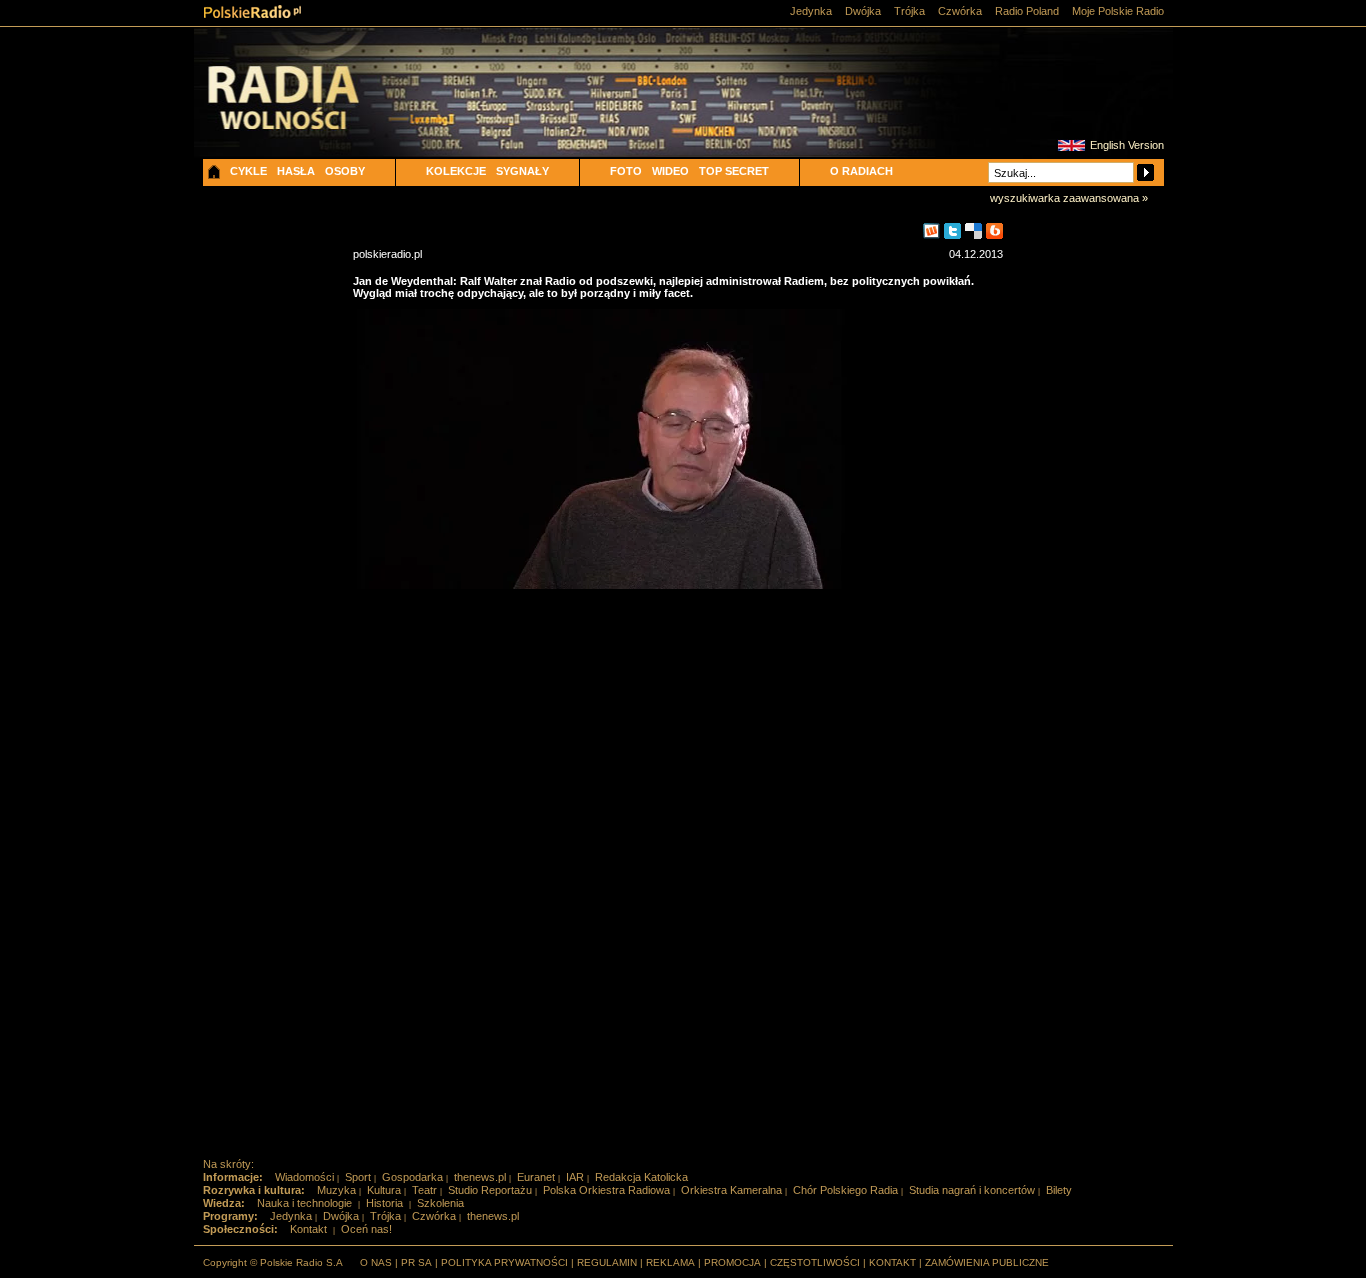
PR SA (416, 1262)
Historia (384, 1203)
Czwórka (960, 11)
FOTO (626, 171)
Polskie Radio (252, 11)
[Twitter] (952, 231)
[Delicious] (973, 231)
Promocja (732, 1262)
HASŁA (296, 171)
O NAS (376, 1262)
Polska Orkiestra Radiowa (606, 1190)
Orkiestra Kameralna (731, 1190)
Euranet (536, 1177)
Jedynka (811, 11)
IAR (575, 1177)
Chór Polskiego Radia (845, 1190)
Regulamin (607, 1262)
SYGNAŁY (522, 171)
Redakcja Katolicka (641, 1177)
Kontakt (308, 1229)
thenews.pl (480, 1177)
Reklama (670, 1262)
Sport (358, 1177)
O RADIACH (861, 171)
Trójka (909, 11)
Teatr (424, 1190)
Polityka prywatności (504, 1262)
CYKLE (248, 171)
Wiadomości (304, 1177)
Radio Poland (1027, 11)
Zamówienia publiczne (987, 1262)
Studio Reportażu (490, 1190)
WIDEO (670, 171)
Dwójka (863, 11)
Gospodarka (412, 1177)
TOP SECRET (734, 171)
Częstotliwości (815, 1262)
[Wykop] (931, 231)
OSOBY (345, 171)
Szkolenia (440, 1203)
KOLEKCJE (456, 171)
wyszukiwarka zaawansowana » (1069, 198)
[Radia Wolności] (314, 114)
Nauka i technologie (304, 1203)
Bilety (1059, 1190)
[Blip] (994, 231)
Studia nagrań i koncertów (972, 1190)
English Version (1127, 145)
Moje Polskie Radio (1118, 11)
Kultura (384, 1190)
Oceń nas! (366, 1229)
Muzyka (336, 1190)
